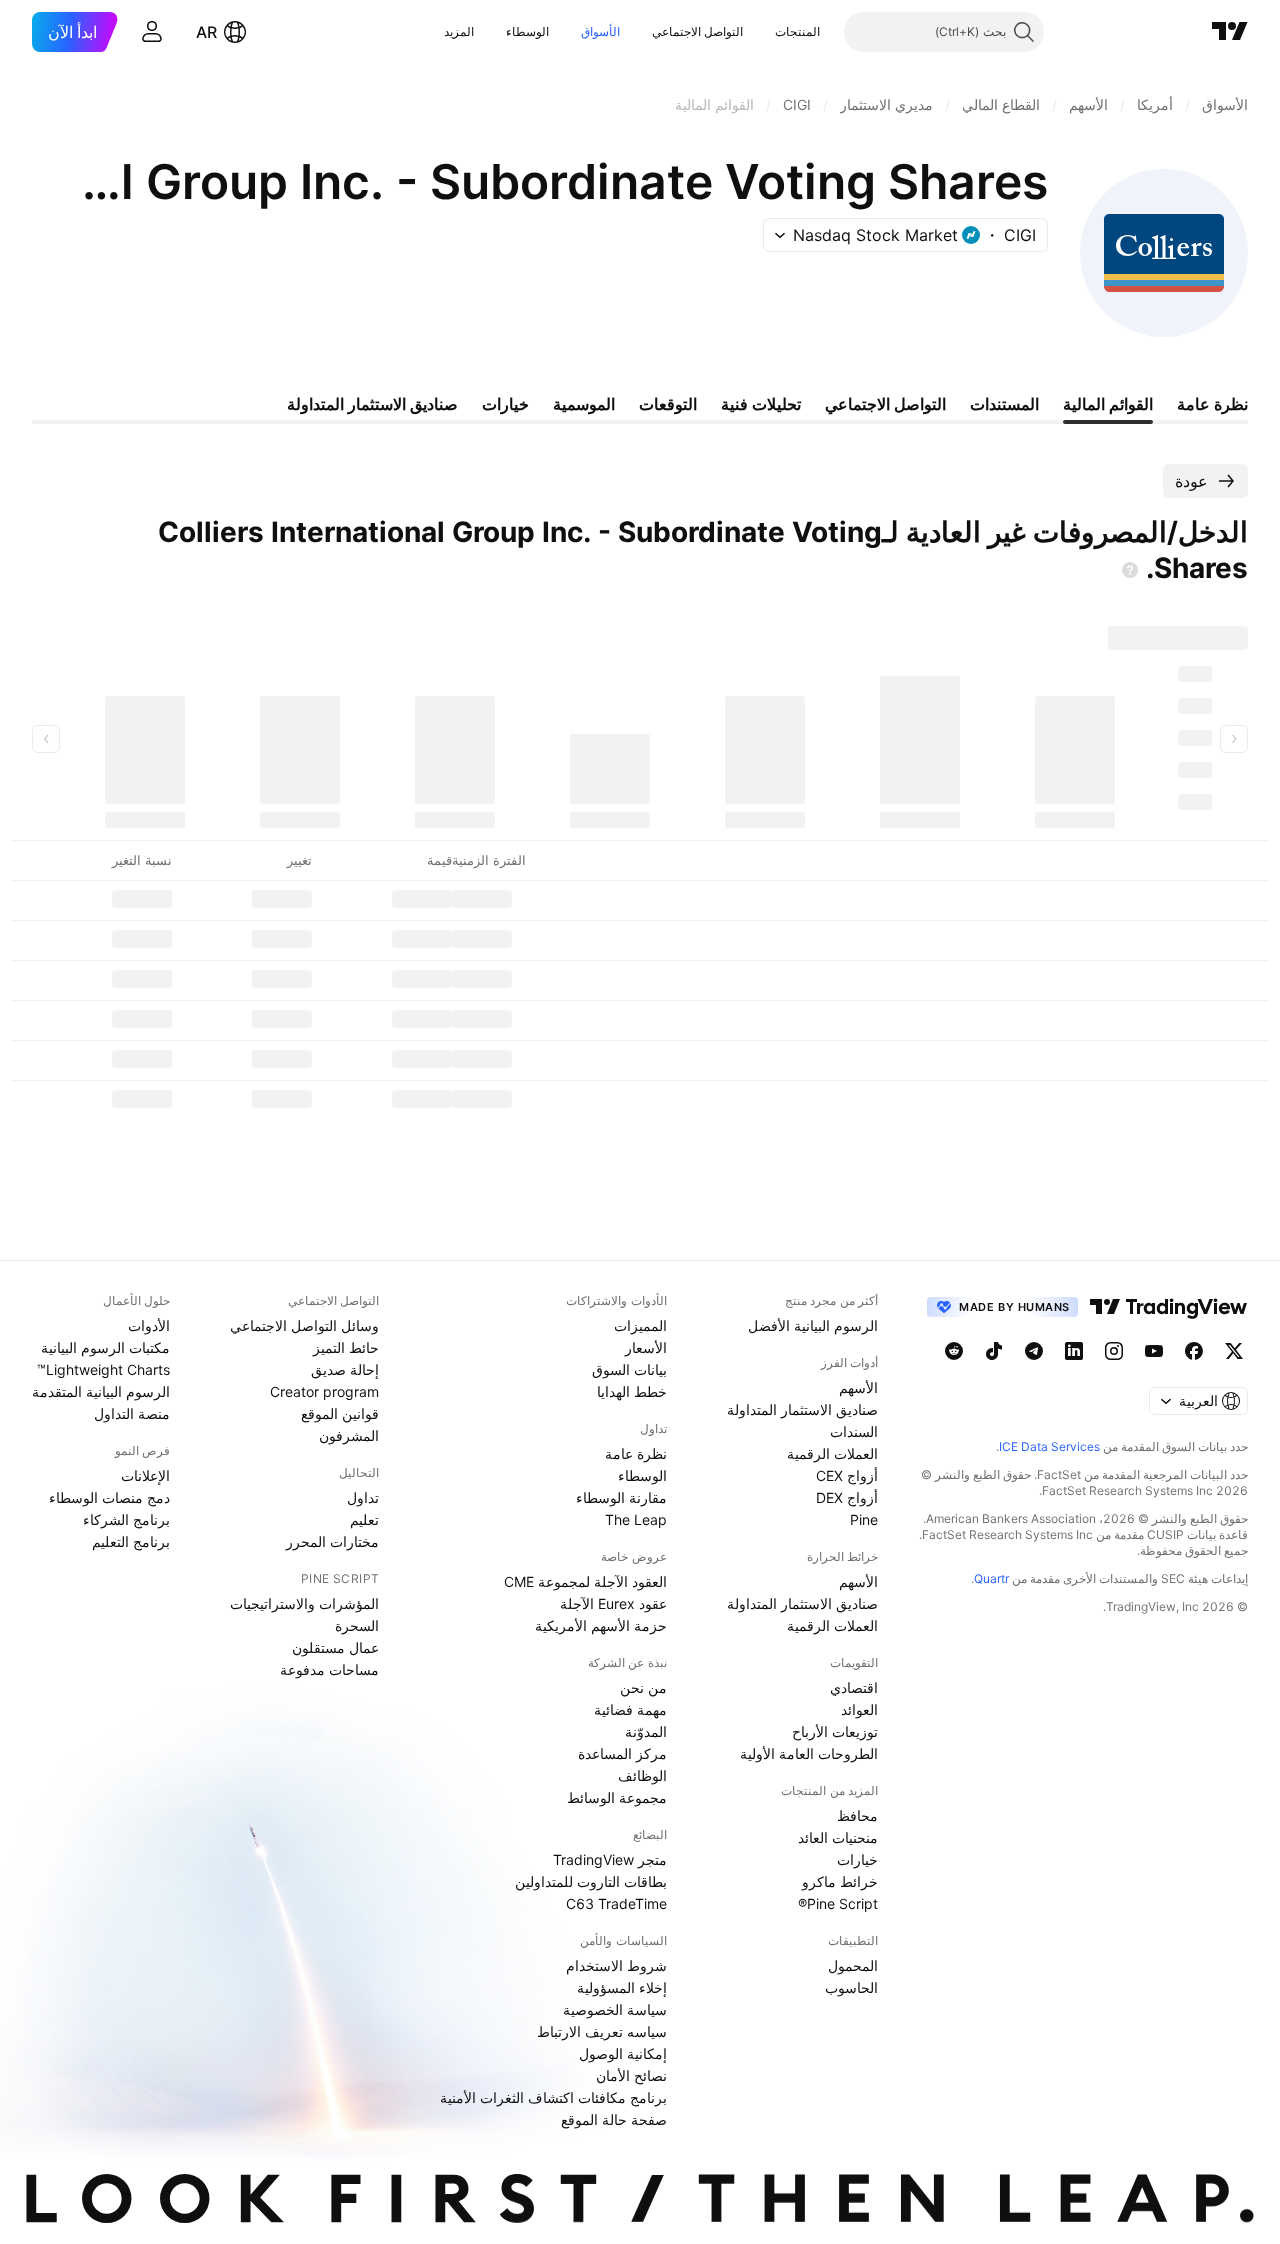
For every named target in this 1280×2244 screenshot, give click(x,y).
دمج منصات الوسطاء (109, 1497)
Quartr (991, 1578)
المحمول (853, 1965)
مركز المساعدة (622, 1753)
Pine (864, 1519)
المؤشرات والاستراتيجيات (304, 1603)
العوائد (859, 1709)
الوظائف (642, 1775)
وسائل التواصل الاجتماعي (304, 1325)
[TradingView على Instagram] (1114, 1351)
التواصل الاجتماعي (697, 31)
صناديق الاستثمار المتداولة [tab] (372, 404)
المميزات (640, 1325)
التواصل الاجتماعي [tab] (885, 404)
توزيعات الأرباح (835, 1731)
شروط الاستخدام (616, 1965)
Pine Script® (838, 1903)
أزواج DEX (847, 1497)
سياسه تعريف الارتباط (602, 2031)
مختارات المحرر (332, 1541)
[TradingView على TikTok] (994, 1351)
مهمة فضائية (630, 1709)
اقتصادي (854, 1687)
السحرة (357, 1625)
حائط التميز (346, 1347)
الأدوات (149, 1325)
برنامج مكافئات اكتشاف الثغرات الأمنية (553, 2097)
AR (206, 32)
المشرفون (349, 1435)
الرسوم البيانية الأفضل (813, 1325)
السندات (854, 1431)
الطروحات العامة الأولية (809, 1753)
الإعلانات (145, 1475)
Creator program (324, 1391)
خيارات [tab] (505, 404)
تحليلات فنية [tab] (761, 404)
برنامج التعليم (131, 1541)
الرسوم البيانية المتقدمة (101, 1391)
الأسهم (858, 1387)
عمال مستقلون (335, 1647)
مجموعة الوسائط (617, 1797)
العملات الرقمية (832, 1453)
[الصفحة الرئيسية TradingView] (1230, 32)
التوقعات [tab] (668, 404)
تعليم (364, 1519)
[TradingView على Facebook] (1194, 1351)
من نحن (643, 1687)
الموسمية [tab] (584, 404)
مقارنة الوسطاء (621, 1497)
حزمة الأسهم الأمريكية (601, 1625)
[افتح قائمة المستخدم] (152, 32)
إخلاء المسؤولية (622, 1987)
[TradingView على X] (1234, 1351)
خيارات (857, 1859)
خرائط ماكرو (840, 1881)
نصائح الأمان (631, 2075)
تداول (363, 1497)
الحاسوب (851, 1987)
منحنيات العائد (838, 1837)
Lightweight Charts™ (103, 1369)
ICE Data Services (1049, 1446)
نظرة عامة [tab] (1212, 404)
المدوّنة (646, 1731)
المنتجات (797, 31)
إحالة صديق (345, 1369)
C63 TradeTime (616, 1903)
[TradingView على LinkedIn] (1074, 1351)
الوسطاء (527, 31)
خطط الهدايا (632, 1391)
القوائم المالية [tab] (1108, 404)
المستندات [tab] (1004, 404)
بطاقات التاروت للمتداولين (591, 1881)
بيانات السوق (629, 1369)
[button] (760, 32)
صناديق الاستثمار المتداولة (802, 1409)
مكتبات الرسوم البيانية (105, 1347)
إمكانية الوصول (623, 2053)
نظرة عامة (636, 1453)
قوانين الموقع (340, 1413)
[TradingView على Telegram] (1034, 1351)
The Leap (636, 1519)
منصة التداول (132, 1413)
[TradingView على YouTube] (1154, 1351)
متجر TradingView (610, 1859)
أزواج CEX (847, 1475)
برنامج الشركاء (126, 1519)
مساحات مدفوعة (329, 1669)
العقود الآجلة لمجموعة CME (585, 1581)
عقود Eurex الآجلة (613, 1603)
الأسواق (600, 31)
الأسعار (646, 1347)
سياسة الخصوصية (615, 2009)
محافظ (857, 1815)
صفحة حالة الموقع (614, 2119)
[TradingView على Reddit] (954, 1351)
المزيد (459, 31)
